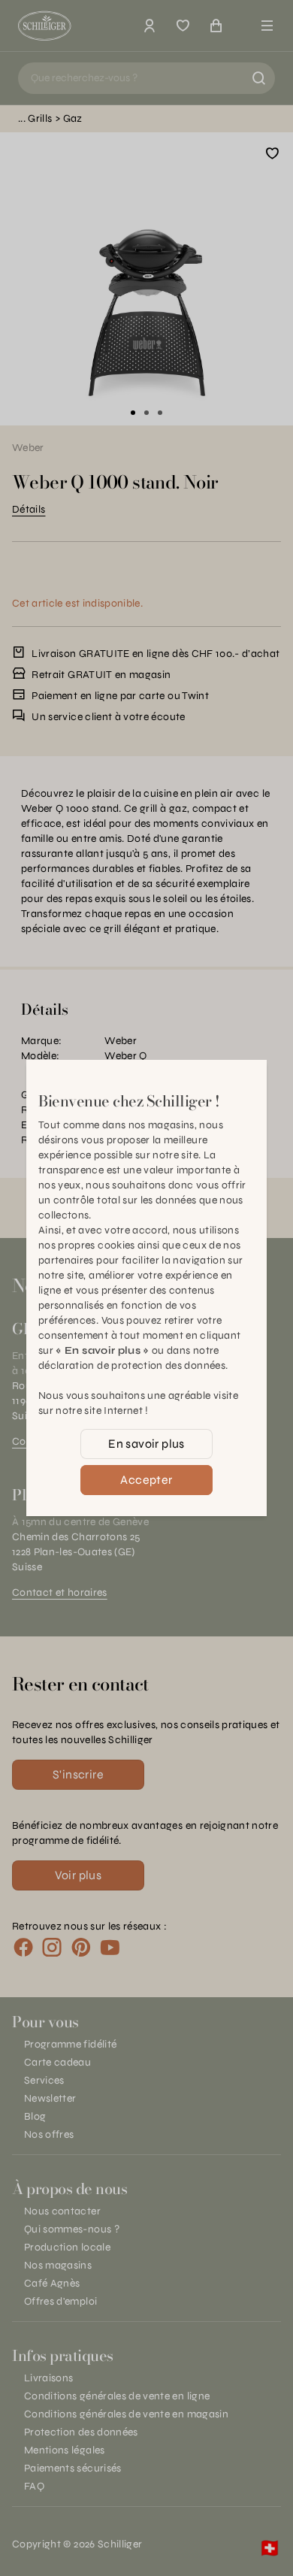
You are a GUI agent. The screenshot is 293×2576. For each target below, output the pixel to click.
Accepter (146, 1480)
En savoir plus (146, 1444)
